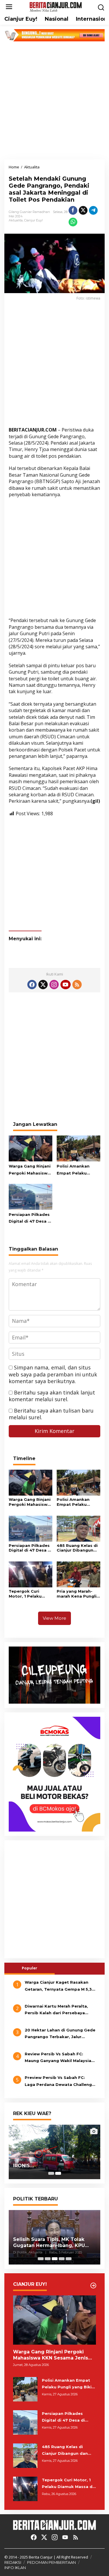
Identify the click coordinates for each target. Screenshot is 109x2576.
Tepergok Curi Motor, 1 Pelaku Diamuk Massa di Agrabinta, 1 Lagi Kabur (27, 1594)
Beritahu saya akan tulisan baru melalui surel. (51, 1414)
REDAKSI (13, 2562)
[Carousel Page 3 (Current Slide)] (55, 2259)
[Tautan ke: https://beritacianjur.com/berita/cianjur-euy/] (93, 2286)
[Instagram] (54, 985)
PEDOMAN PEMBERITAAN (51, 2562)
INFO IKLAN (15, 2568)
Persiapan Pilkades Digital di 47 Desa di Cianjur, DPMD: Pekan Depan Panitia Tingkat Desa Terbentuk (30, 1219)
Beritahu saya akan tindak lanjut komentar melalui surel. (52, 1396)
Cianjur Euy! (33, 220)
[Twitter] (43, 985)
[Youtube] (65, 985)
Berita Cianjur (41, 2557)
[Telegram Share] (93, 210)
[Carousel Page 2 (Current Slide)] (58, 2173)
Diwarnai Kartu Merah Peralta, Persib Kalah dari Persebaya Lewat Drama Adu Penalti (56, 2010)
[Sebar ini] (73, 210)
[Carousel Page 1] (51, 2173)
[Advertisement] (54, 100)
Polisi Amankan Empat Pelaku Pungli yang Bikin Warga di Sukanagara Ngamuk (75, 1170)
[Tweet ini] (83, 210)
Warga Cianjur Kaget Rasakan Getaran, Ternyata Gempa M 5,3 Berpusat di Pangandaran (58, 1986)
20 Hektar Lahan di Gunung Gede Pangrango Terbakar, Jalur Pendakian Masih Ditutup (60, 2034)
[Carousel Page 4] (62, 2259)
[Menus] (9, 7)
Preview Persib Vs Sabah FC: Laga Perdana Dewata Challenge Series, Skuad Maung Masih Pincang (60, 2082)
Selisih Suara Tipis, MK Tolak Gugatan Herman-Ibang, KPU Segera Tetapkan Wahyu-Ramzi (53, 2243)
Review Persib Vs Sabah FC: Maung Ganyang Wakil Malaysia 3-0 (58, 2058)
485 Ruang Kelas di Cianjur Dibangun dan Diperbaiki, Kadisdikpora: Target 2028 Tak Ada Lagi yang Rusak (77, 1548)
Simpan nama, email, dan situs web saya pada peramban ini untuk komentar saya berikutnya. (53, 1374)
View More (54, 1618)
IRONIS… (23, 2166)
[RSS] (77, 985)
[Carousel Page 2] (48, 2259)
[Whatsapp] (73, 222)
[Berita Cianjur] (56, 6)
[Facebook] (32, 985)
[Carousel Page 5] (69, 2259)
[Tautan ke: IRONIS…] (54, 2152)
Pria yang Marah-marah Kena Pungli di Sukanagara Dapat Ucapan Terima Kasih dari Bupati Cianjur (77, 1594)
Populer (30, 1968)
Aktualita (16, 220)
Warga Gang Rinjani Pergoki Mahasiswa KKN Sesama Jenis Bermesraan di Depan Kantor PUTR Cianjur (30, 1170)
